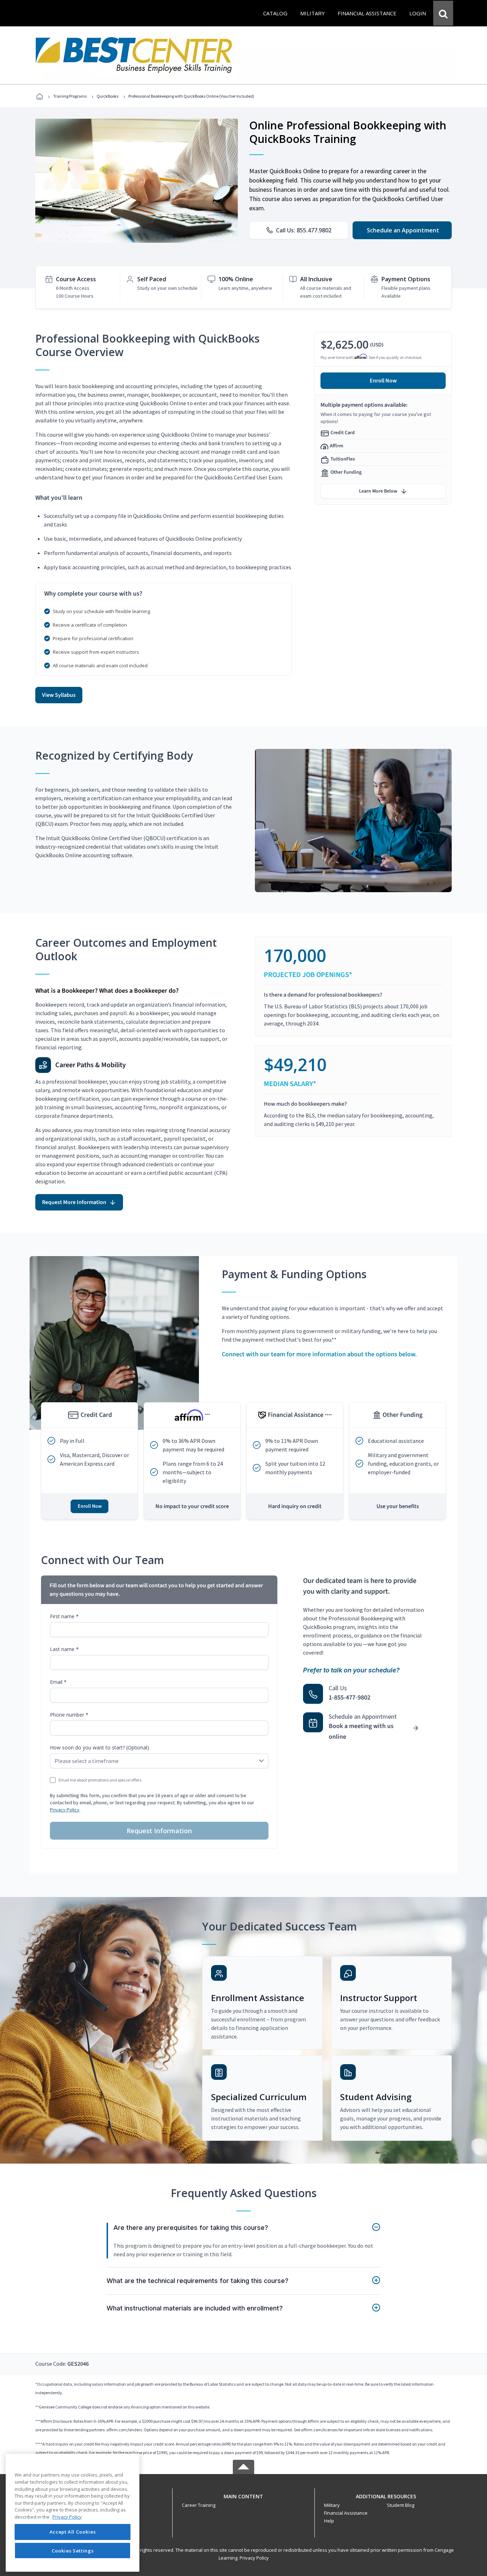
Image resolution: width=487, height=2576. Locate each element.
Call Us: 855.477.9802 (304, 230)
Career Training (199, 2505)
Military (332, 2505)
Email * (58, 1682)
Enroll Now (383, 381)
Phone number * (69, 1715)
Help (329, 2521)
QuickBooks (107, 96)
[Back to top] (243, 2495)
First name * (64, 1616)
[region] (73, 2513)
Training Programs (70, 96)
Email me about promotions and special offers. (100, 1780)
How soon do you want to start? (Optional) (99, 1747)
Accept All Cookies (73, 2532)
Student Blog (401, 2505)
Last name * (64, 1649)
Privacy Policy (65, 1810)
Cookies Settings (73, 2550)
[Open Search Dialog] (443, 13)
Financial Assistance (346, 2513)
